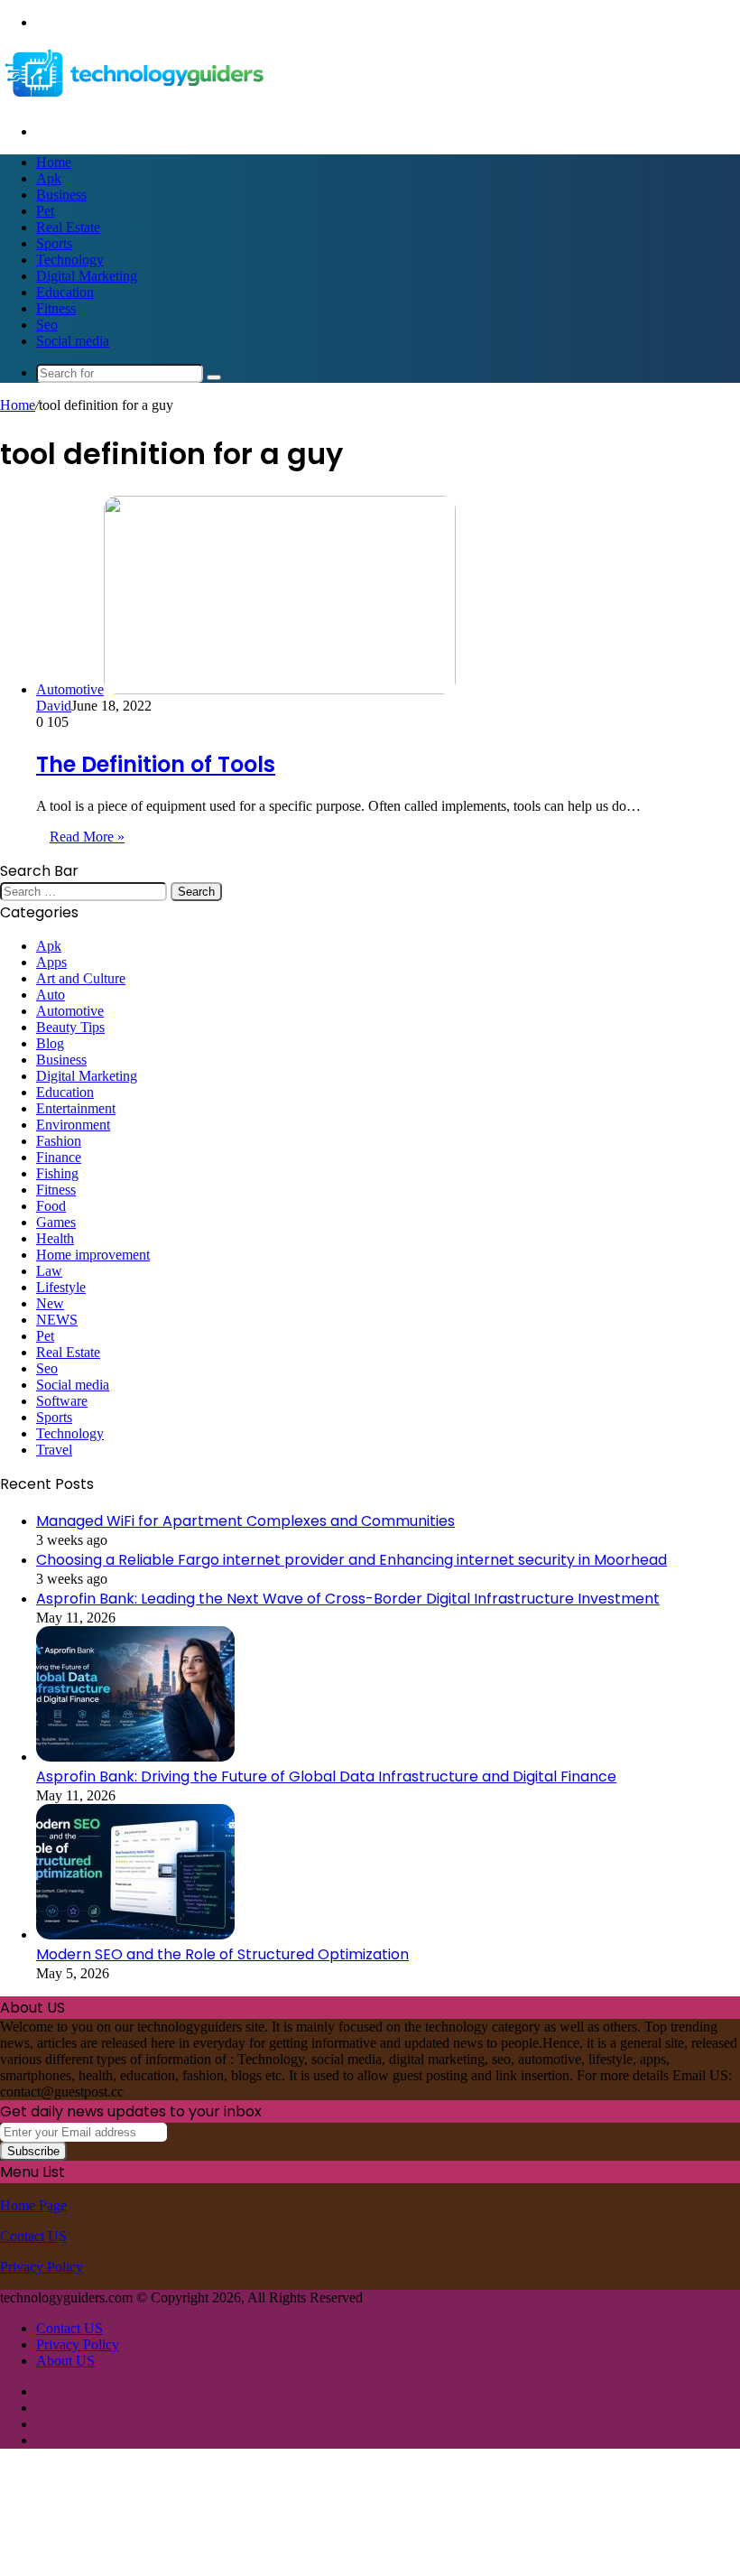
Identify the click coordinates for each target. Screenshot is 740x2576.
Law (49, 1271)
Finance (59, 1157)
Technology (70, 260)
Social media (73, 341)
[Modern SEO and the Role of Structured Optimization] (135, 1934)
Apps (51, 962)
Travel (54, 1450)
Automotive (70, 1011)
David (54, 706)
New (50, 1303)
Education (65, 292)
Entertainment (76, 1108)
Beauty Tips (70, 1027)
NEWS (57, 1320)
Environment (73, 1125)
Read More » (87, 837)
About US (65, 2361)
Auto (51, 995)
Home (54, 162)
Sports (54, 243)
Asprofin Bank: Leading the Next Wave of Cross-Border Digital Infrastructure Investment (348, 1599)
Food (51, 1206)
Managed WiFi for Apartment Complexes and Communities (245, 1521)
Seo (47, 325)
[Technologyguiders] (135, 101)
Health (55, 1238)
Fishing (57, 1173)
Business (61, 195)
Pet (45, 211)
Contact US (33, 2236)
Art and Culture (81, 978)
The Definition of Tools (156, 764)
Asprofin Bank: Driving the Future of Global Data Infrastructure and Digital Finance (326, 1776)
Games (56, 1222)
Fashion (59, 1141)
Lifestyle (61, 1287)
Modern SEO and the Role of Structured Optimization (222, 1954)
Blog (50, 1043)
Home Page (33, 2205)
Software (62, 1401)
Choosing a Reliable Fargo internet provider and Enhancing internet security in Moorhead (351, 1560)
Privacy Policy (42, 2267)
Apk (49, 178)
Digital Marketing (87, 276)
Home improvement (93, 1255)
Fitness (56, 308)
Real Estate (68, 227)
